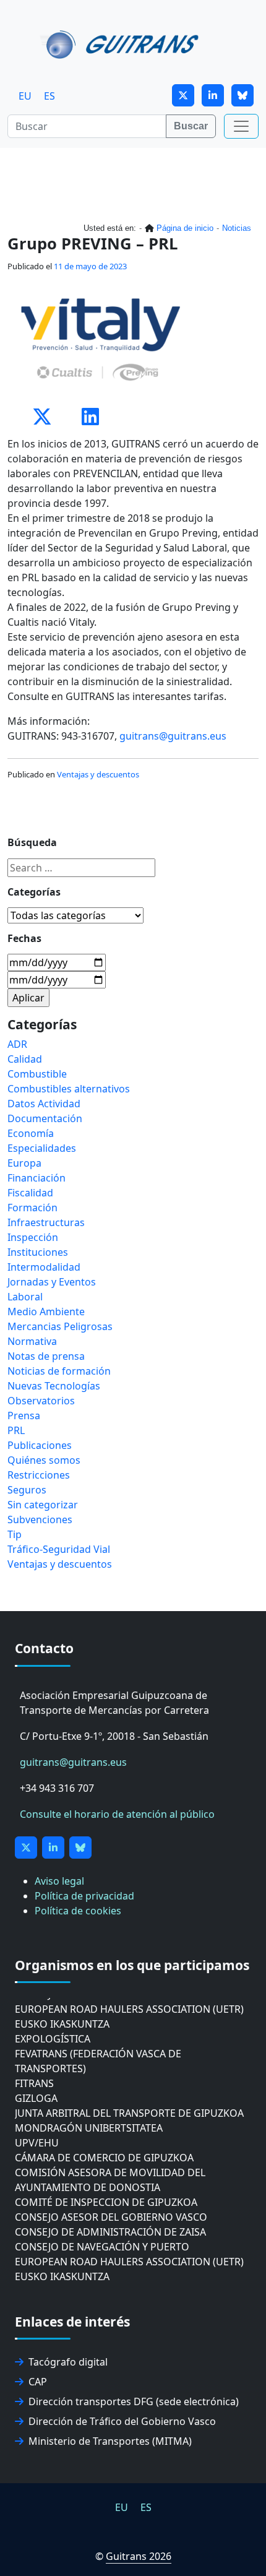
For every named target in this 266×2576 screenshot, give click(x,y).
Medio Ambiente (46, 1312)
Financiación (36, 1178)
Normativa (32, 1341)
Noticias (237, 228)
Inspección (33, 1237)
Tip (15, 1534)
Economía (31, 1133)
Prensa (24, 1416)
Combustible (37, 1074)
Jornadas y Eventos (52, 1282)
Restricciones (39, 1475)
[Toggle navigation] (241, 126)
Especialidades (42, 1148)
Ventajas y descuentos (98, 774)
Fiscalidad (30, 1193)
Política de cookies (78, 1911)
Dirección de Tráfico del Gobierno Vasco (122, 2421)
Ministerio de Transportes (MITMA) (110, 2441)
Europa (24, 1163)
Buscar (191, 126)
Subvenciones (40, 1519)
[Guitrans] (122, 43)
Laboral (25, 1297)
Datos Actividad (44, 1104)
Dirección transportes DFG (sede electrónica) (134, 2401)
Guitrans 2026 (139, 2556)
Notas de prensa (46, 1356)
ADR (17, 1044)
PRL (16, 1430)
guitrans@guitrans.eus (173, 736)
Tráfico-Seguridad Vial (59, 1549)
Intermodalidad (44, 1267)
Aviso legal (59, 1881)
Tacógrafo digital (68, 2362)
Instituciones (38, 1252)
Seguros (27, 1490)
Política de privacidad (84, 1896)
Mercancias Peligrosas (60, 1326)
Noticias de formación (59, 1371)
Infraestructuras (46, 1222)
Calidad (25, 1059)
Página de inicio (185, 228)
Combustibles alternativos (69, 1089)
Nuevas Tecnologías (54, 1386)
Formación (32, 1208)
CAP (38, 2382)
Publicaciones (40, 1445)
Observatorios (41, 1401)
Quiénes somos (44, 1460)
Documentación (45, 1118)
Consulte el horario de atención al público (117, 1814)
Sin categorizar (43, 1505)
